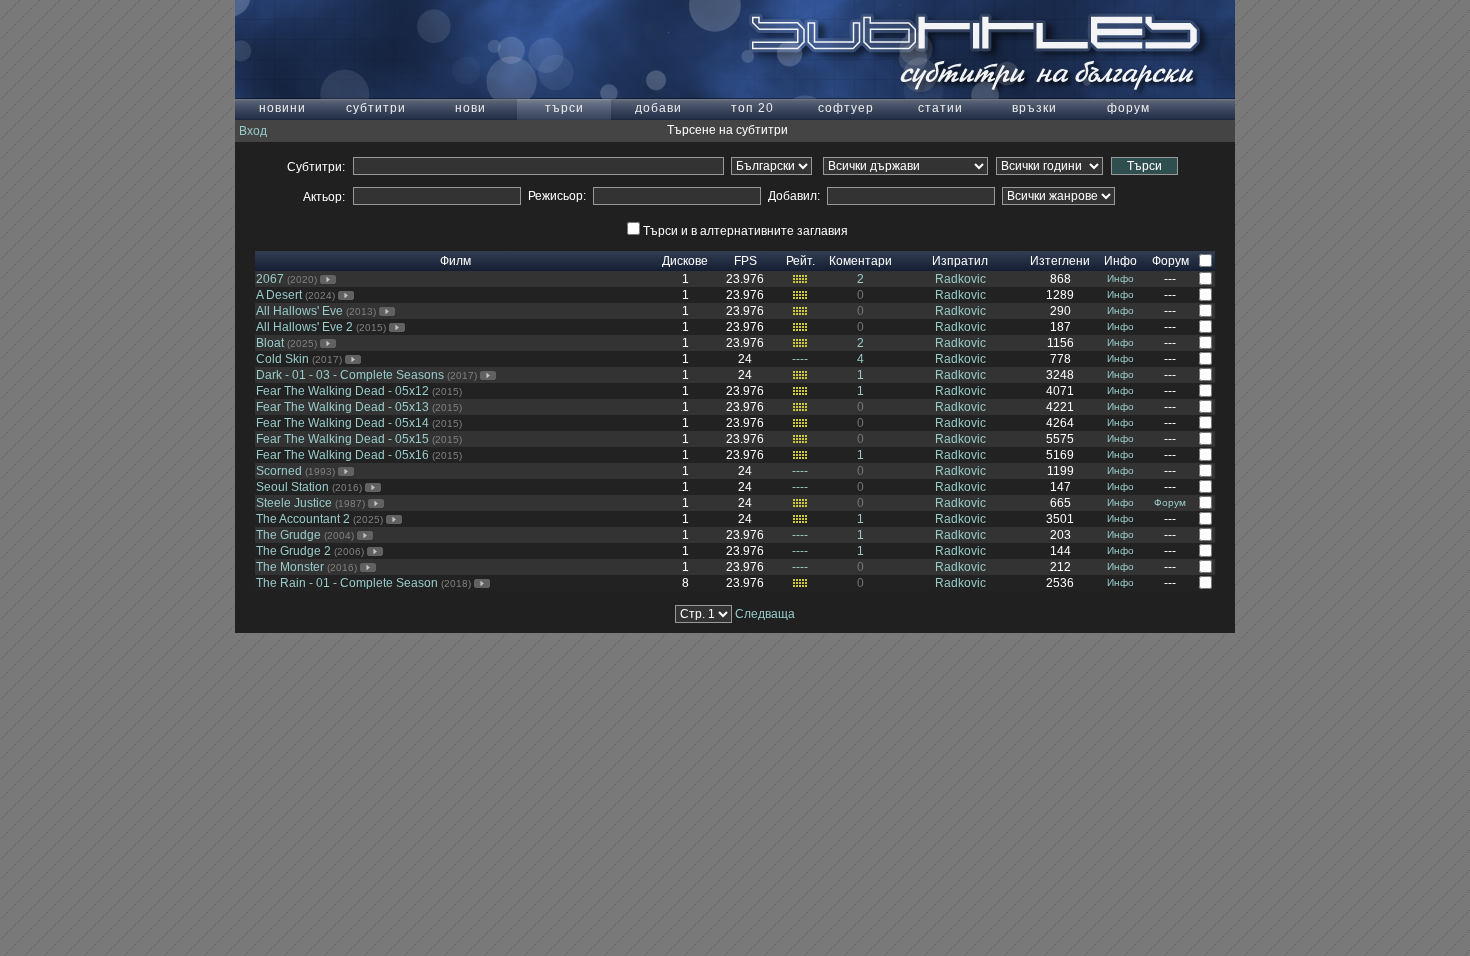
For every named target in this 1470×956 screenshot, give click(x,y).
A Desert (279, 295)
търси (564, 108)
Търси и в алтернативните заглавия (745, 231)
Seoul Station (292, 487)
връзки (1034, 108)
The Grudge (288, 535)
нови (470, 108)
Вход (253, 131)
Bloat (270, 343)
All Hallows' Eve (299, 311)
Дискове (685, 261)
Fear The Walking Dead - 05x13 (342, 407)
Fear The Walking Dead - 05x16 (342, 455)
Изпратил (960, 261)
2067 (270, 279)
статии (940, 108)
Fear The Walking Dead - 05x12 (342, 391)
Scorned (279, 471)
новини (282, 108)
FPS (745, 261)
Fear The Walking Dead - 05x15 (342, 439)
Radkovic (960, 279)
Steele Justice (294, 503)
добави (658, 108)
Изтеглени (1060, 261)
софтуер (846, 108)
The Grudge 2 (293, 551)
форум (1128, 108)
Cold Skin (282, 359)
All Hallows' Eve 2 (304, 327)
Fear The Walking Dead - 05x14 (342, 423)
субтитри (376, 108)
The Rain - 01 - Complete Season (347, 583)
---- (800, 359)
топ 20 (752, 108)
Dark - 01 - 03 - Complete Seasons (350, 375)
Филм (455, 261)
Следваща (765, 614)
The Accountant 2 (303, 519)
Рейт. (800, 261)
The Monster (290, 567)
